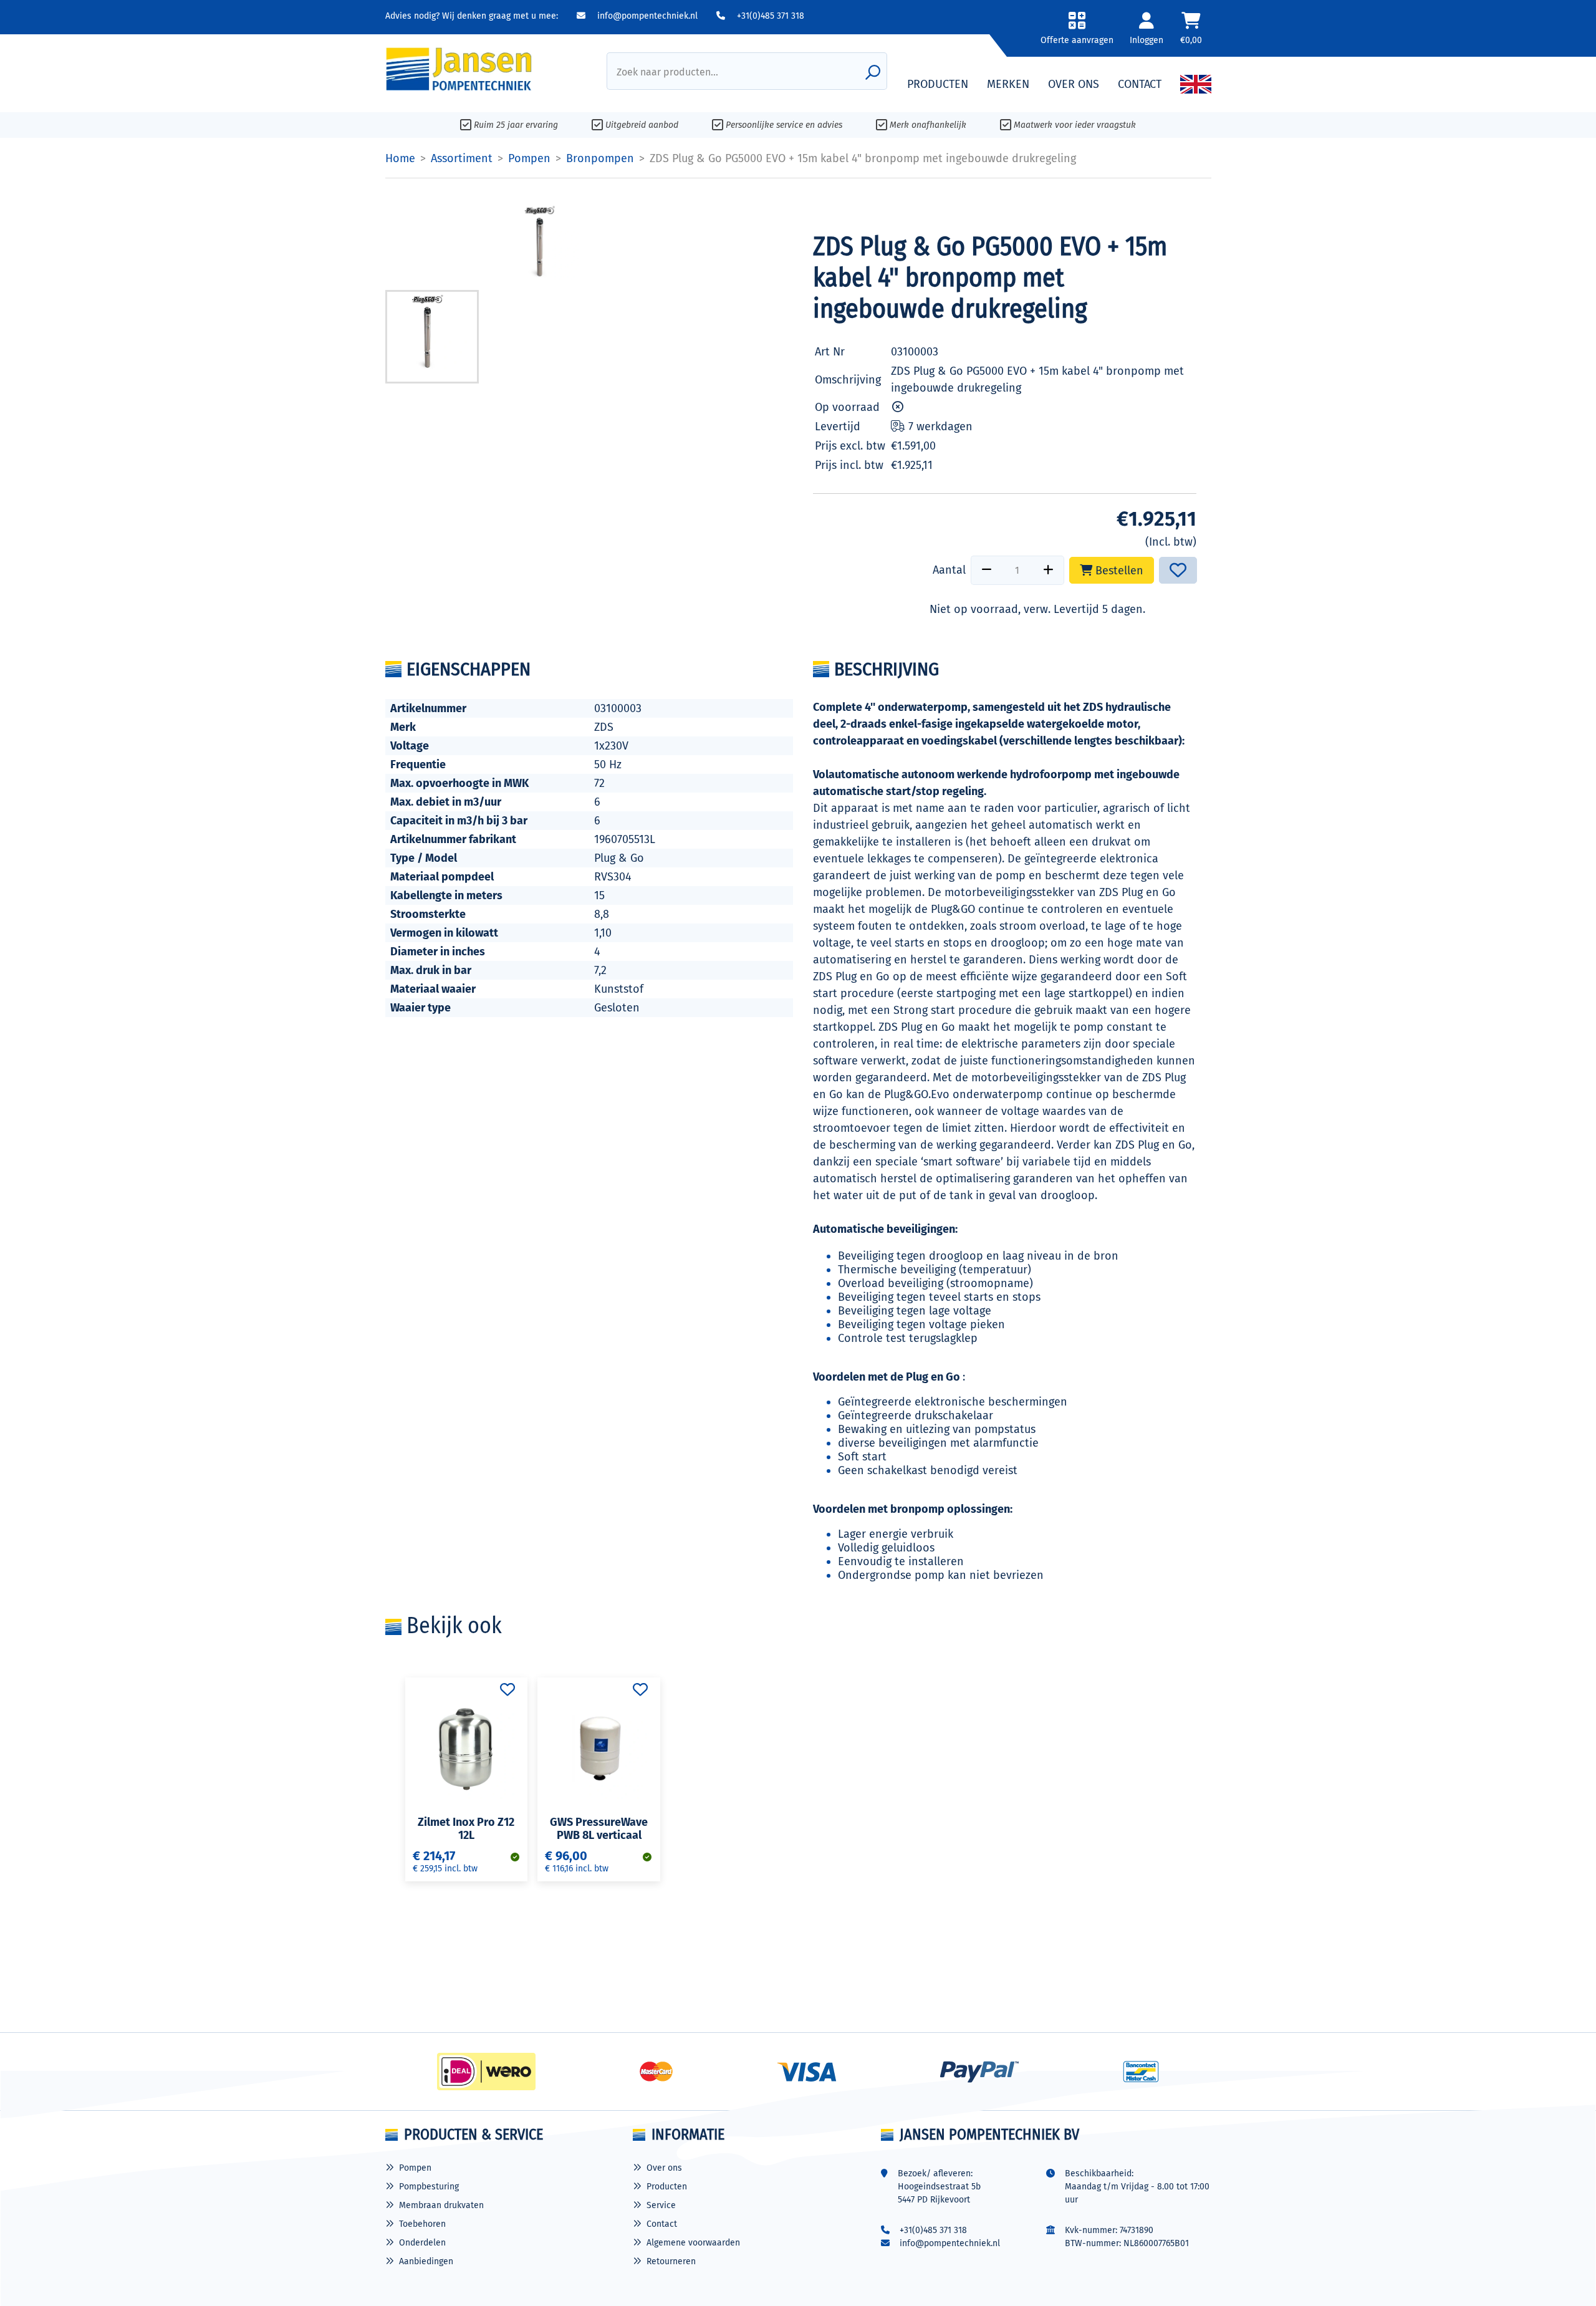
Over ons (664, 2168)
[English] (1196, 84)
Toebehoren (422, 2224)
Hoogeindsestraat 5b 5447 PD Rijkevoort (939, 2193)
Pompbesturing (429, 2187)
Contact (662, 2224)
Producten (667, 2187)
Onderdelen (422, 2243)
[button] (1077, 33)
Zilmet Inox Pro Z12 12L (466, 1829)
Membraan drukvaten (441, 2205)
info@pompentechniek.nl (646, 16)
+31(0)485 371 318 (769, 16)
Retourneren (671, 2261)
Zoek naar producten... (667, 72)
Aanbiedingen (426, 2261)
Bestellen (1118, 571)
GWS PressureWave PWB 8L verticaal (599, 1829)
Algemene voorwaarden (693, 2243)
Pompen (415, 2168)
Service (661, 2205)
